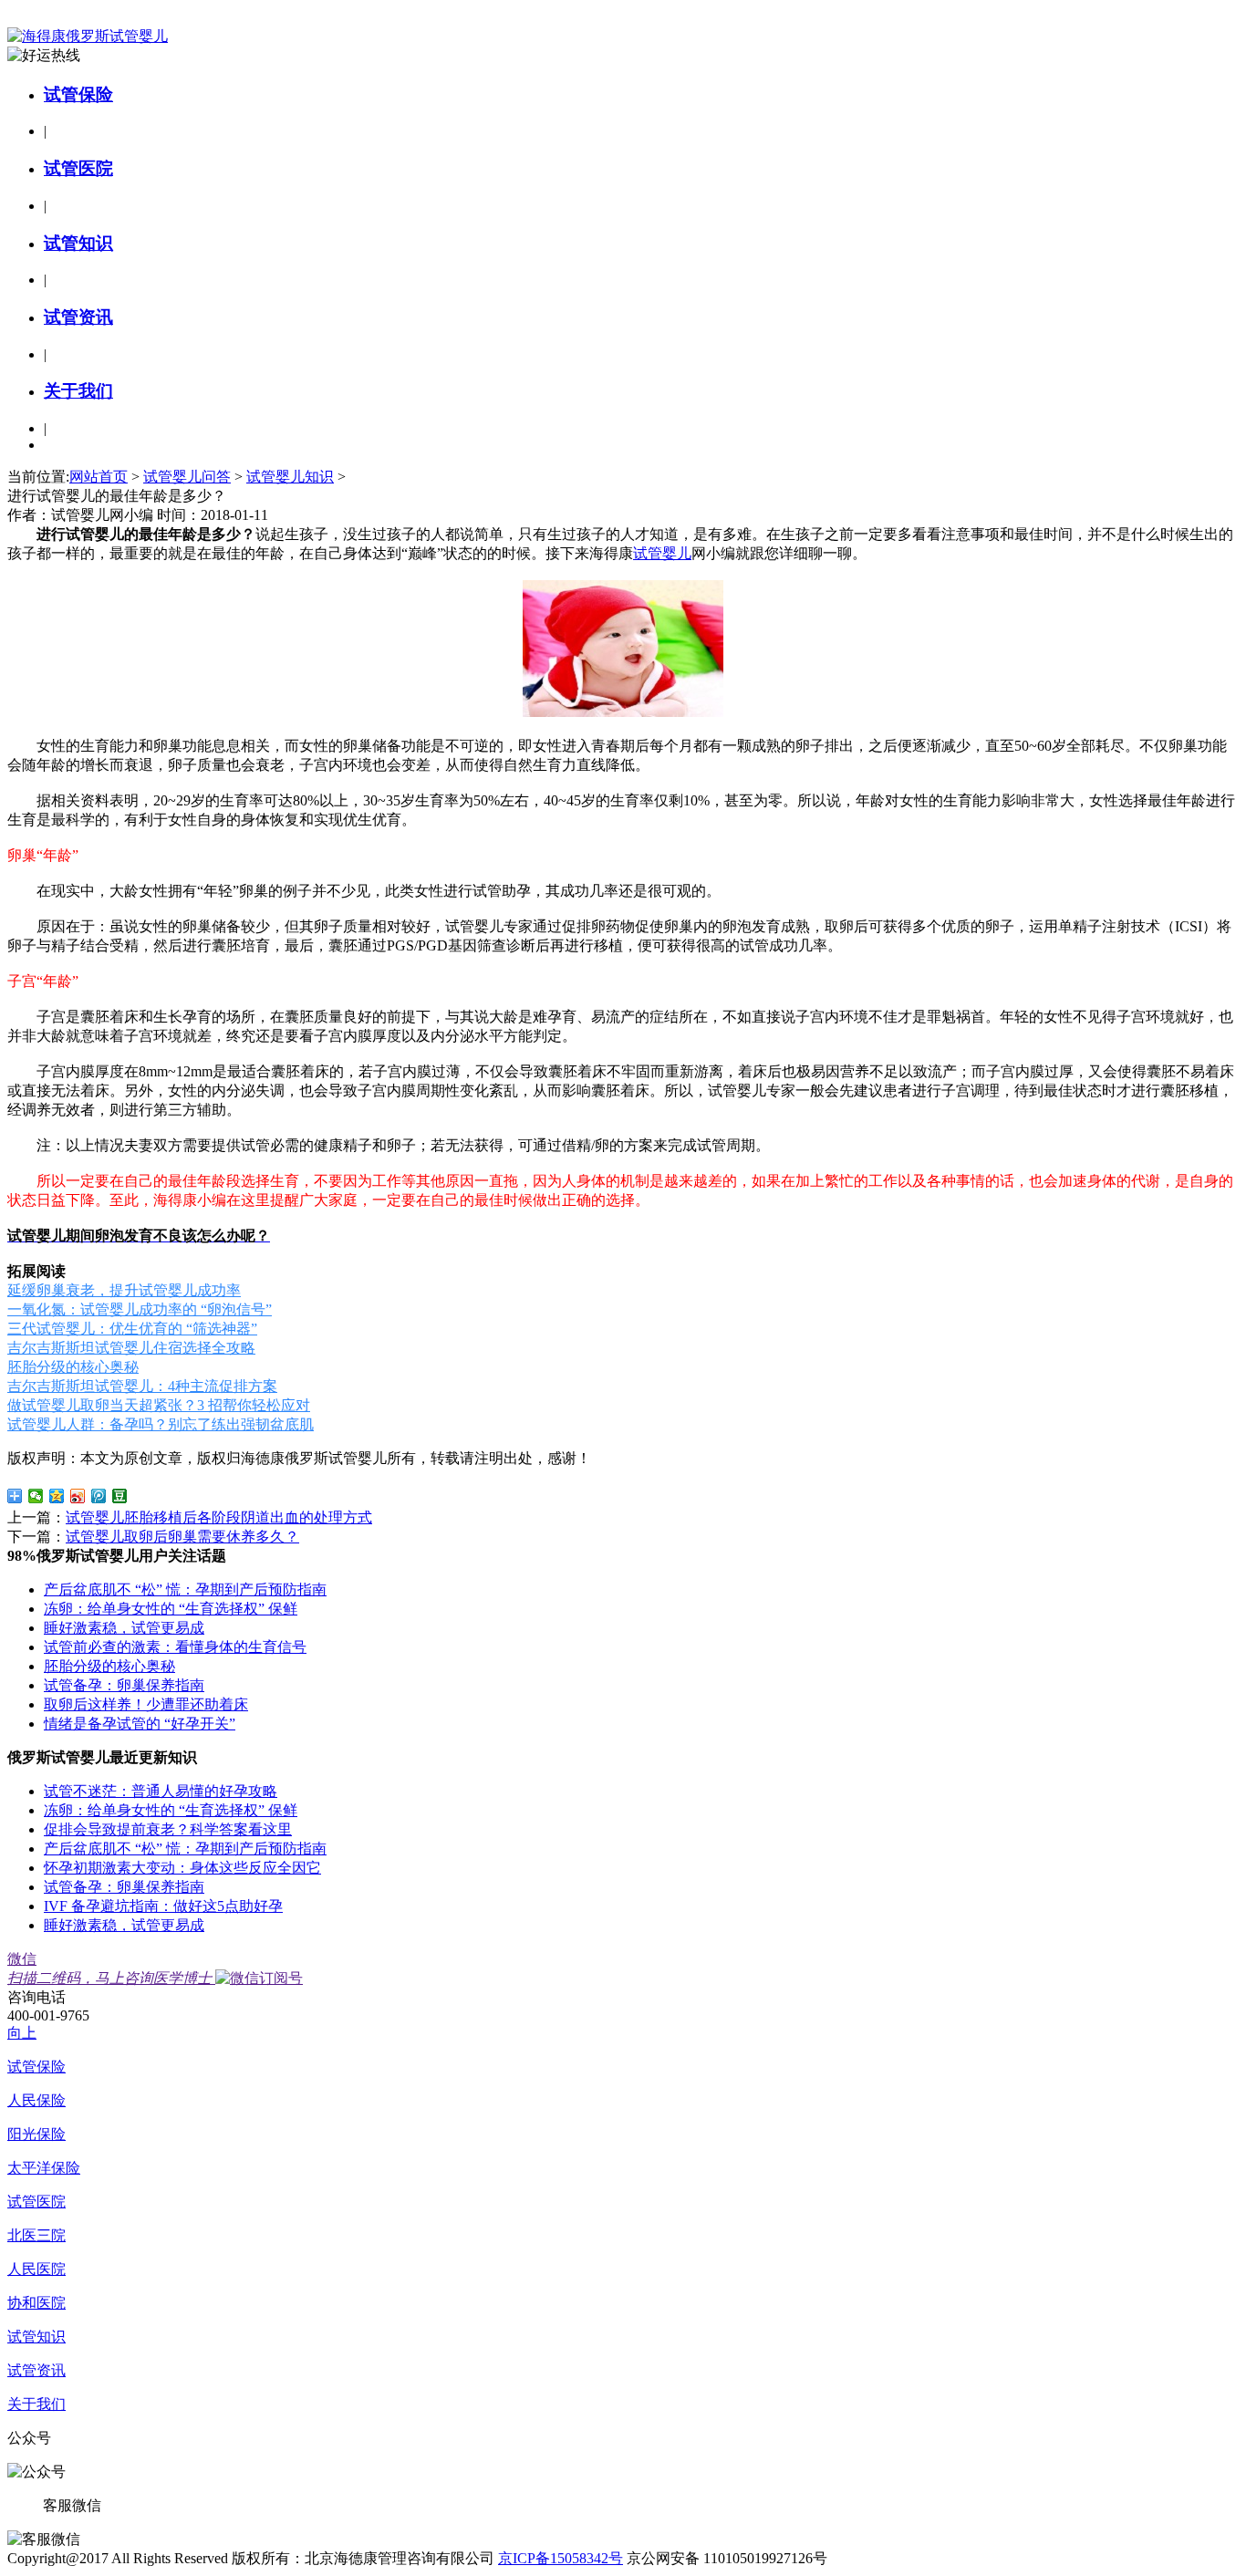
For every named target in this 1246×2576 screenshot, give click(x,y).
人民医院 (36, 2269)
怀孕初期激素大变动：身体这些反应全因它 (182, 1868)
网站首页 (99, 477)
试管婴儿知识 (290, 477)
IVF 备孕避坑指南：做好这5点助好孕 (163, 1906)
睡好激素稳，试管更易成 (124, 1628)
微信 (109, 1968)
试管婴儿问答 (187, 477)
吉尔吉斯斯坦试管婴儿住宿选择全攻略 (131, 1348)
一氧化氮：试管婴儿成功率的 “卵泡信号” (140, 1309)
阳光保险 (36, 2134)
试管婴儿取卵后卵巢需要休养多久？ (182, 1537)
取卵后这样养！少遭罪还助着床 (146, 1704)
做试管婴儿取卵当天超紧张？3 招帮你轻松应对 (159, 1405)
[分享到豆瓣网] (120, 1496)
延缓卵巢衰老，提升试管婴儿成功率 (124, 1290)
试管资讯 (78, 317)
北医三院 (36, 2235)
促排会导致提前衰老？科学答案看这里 (168, 1829)
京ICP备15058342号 (561, 2558)
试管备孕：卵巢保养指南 (124, 1685)
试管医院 (78, 168)
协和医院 (36, 2303)
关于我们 (78, 391)
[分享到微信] (36, 1496)
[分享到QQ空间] (57, 1496)
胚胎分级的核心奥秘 (73, 1367)
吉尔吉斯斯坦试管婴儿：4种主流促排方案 (142, 1386)
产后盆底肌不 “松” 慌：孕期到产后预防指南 (185, 1589)
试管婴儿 (662, 553)
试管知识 (78, 243)
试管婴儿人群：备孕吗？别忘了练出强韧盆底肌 (161, 1424)
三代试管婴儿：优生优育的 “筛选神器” (132, 1329)
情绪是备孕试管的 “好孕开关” (140, 1724)
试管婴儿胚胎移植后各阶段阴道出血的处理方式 (219, 1517)
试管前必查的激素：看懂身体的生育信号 (175, 1647)
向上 (22, 2033)
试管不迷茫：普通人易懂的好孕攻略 (161, 1791)
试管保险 (78, 94)
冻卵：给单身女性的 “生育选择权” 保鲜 (171, 1609)
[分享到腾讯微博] (99, 1496)
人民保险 (36, 2100)
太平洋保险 (44, 2168)
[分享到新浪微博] (78, 1496)
